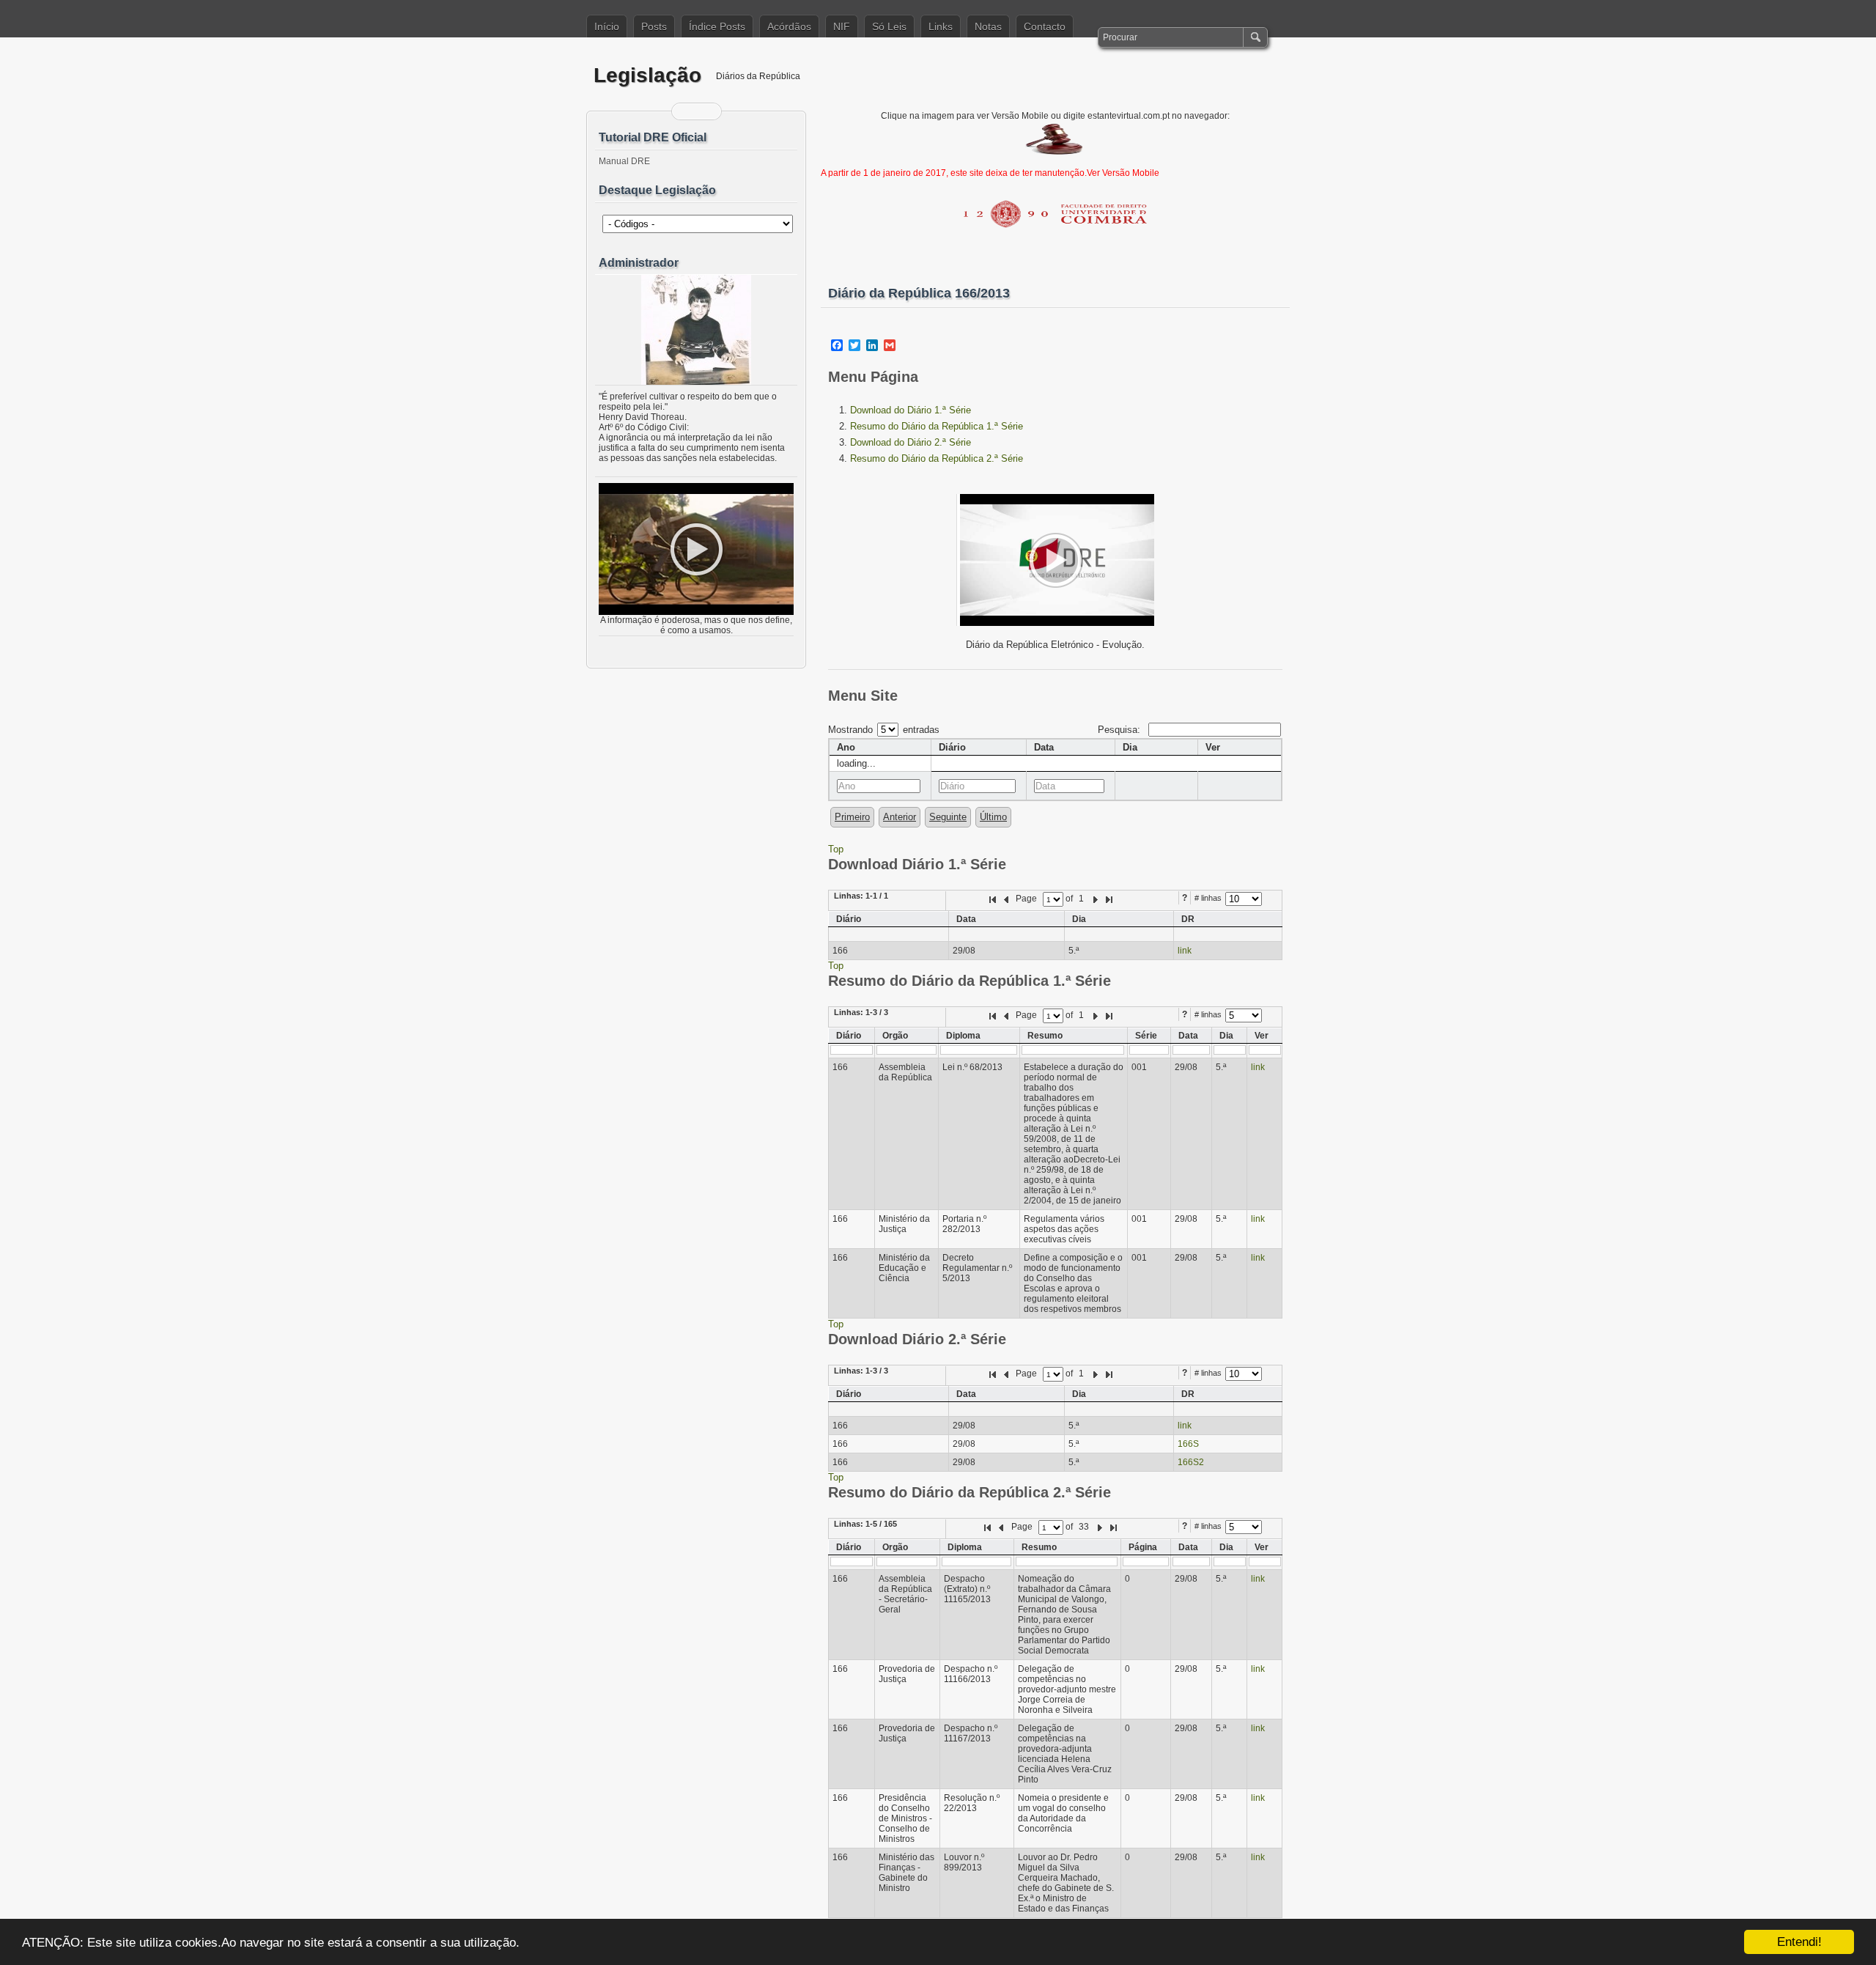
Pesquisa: (1120, 730)
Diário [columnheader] (952, 747)
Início (607, 26)
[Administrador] (696, 330)
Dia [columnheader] (1130, 747)
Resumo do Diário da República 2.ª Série (937, 458)
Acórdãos (789, 26)
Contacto (1045, 26)
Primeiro (852, 817)
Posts (654, 26)
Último (993, 817)
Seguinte (948, 817)
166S (1188, 1444)
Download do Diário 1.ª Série (911, 410)
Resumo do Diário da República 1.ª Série (937, 426)
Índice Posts (717, 26)
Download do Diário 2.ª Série (911, 442)
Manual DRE (624, 161)
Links (941, 26)
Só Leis (889, 26)
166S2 (1191, 1462)
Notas (988, 26)
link (1185, 951)
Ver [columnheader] (1213, 747)
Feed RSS (687, 111)
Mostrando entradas (884, 730)
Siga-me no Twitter (706, 111)
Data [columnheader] (1044, 747)
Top (836, 849)
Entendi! (1799, 1942)
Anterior (900, 817)
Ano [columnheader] (846, 747)
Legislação (647, 75)
